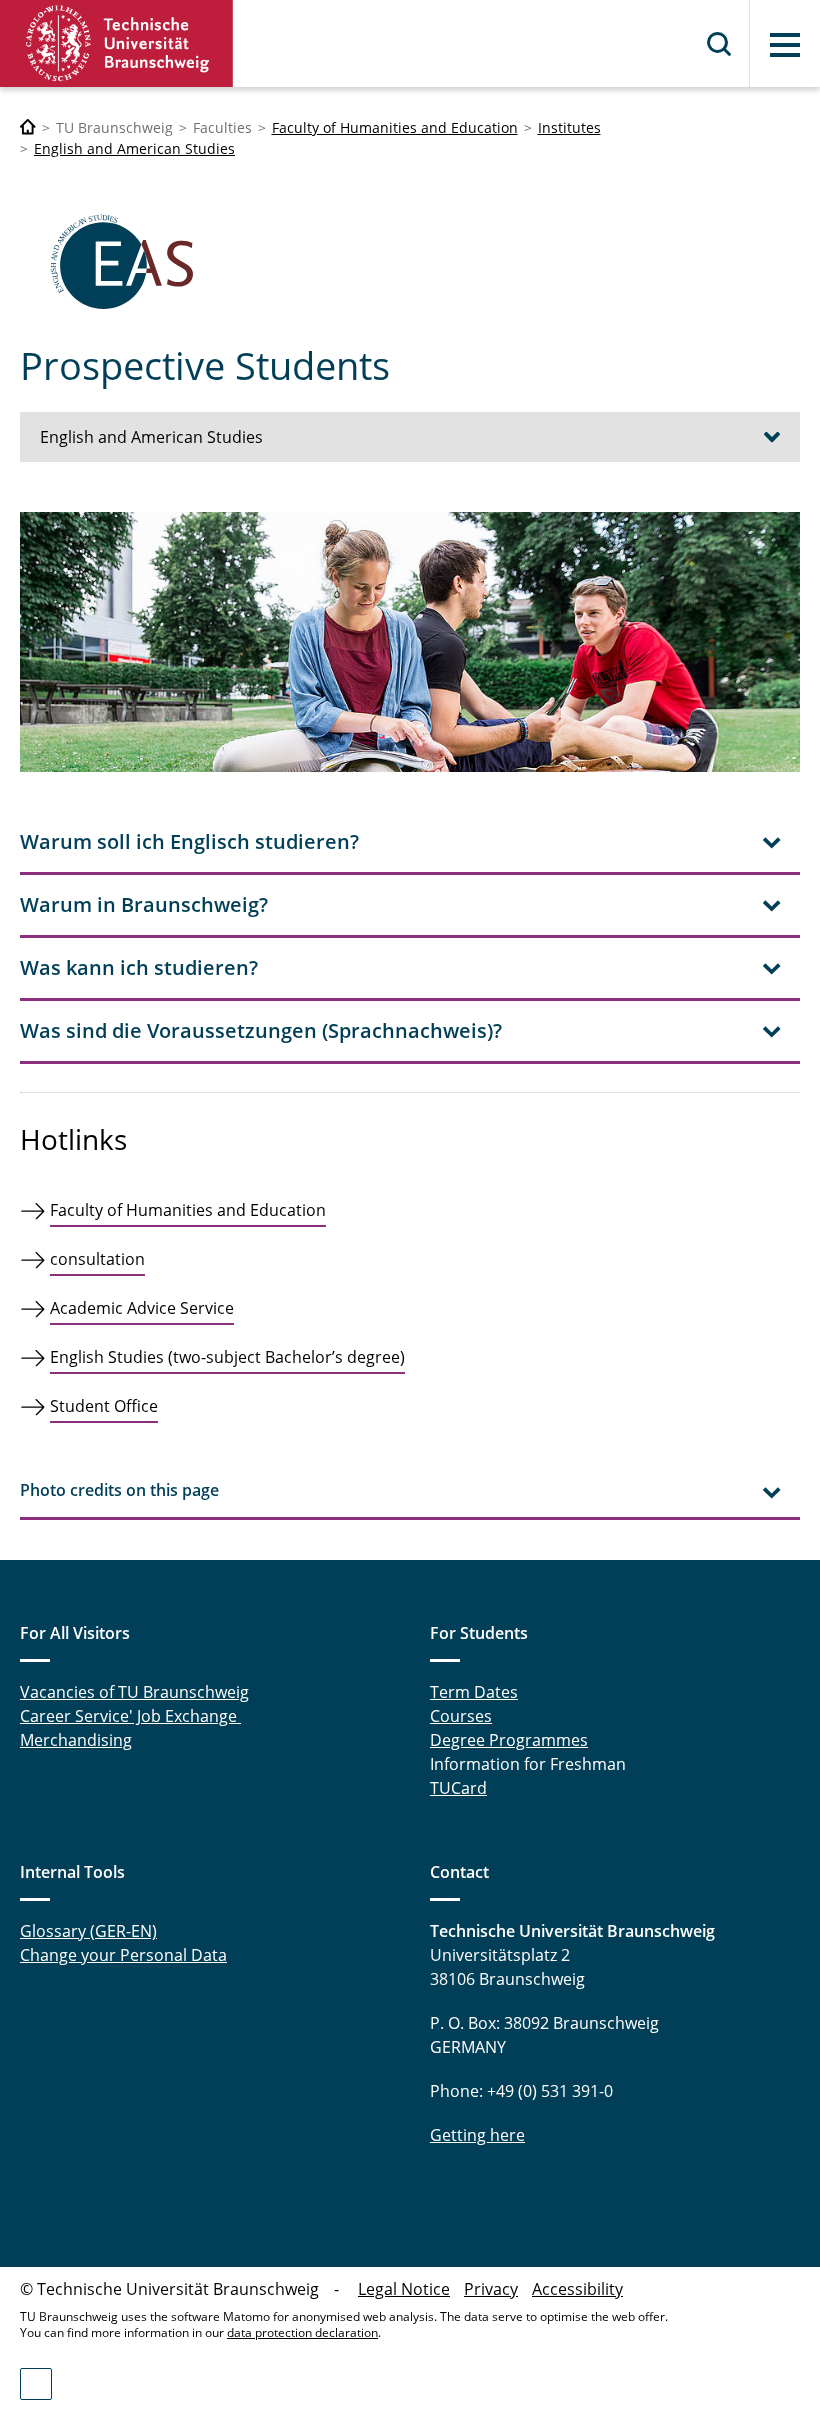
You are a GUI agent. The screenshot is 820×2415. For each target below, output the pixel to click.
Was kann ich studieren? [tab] (139, 967)
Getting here (477, 2135)
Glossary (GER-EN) (88, 1931)
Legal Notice (404, 2289)
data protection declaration (302, 2332)
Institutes (569, 127)
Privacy (491, 2289)
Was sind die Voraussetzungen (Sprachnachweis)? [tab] (261, 1030)
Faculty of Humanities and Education (395, 127)
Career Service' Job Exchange (130, 1716)
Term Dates (474, 1692)
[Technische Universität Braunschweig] (117, 43)
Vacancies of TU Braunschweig (134, 1692)
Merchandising (76, 1740)
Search (720, 44)
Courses (461, 1716)
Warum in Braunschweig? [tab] (144, 904)
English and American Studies (134, 148)
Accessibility (577, 2289)
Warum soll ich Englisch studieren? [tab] (189, 841)
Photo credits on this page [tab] (119, 1490)
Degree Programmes (509, 1740)
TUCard (458, 1788)
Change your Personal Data (123, 1955)
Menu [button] (785, 45)
